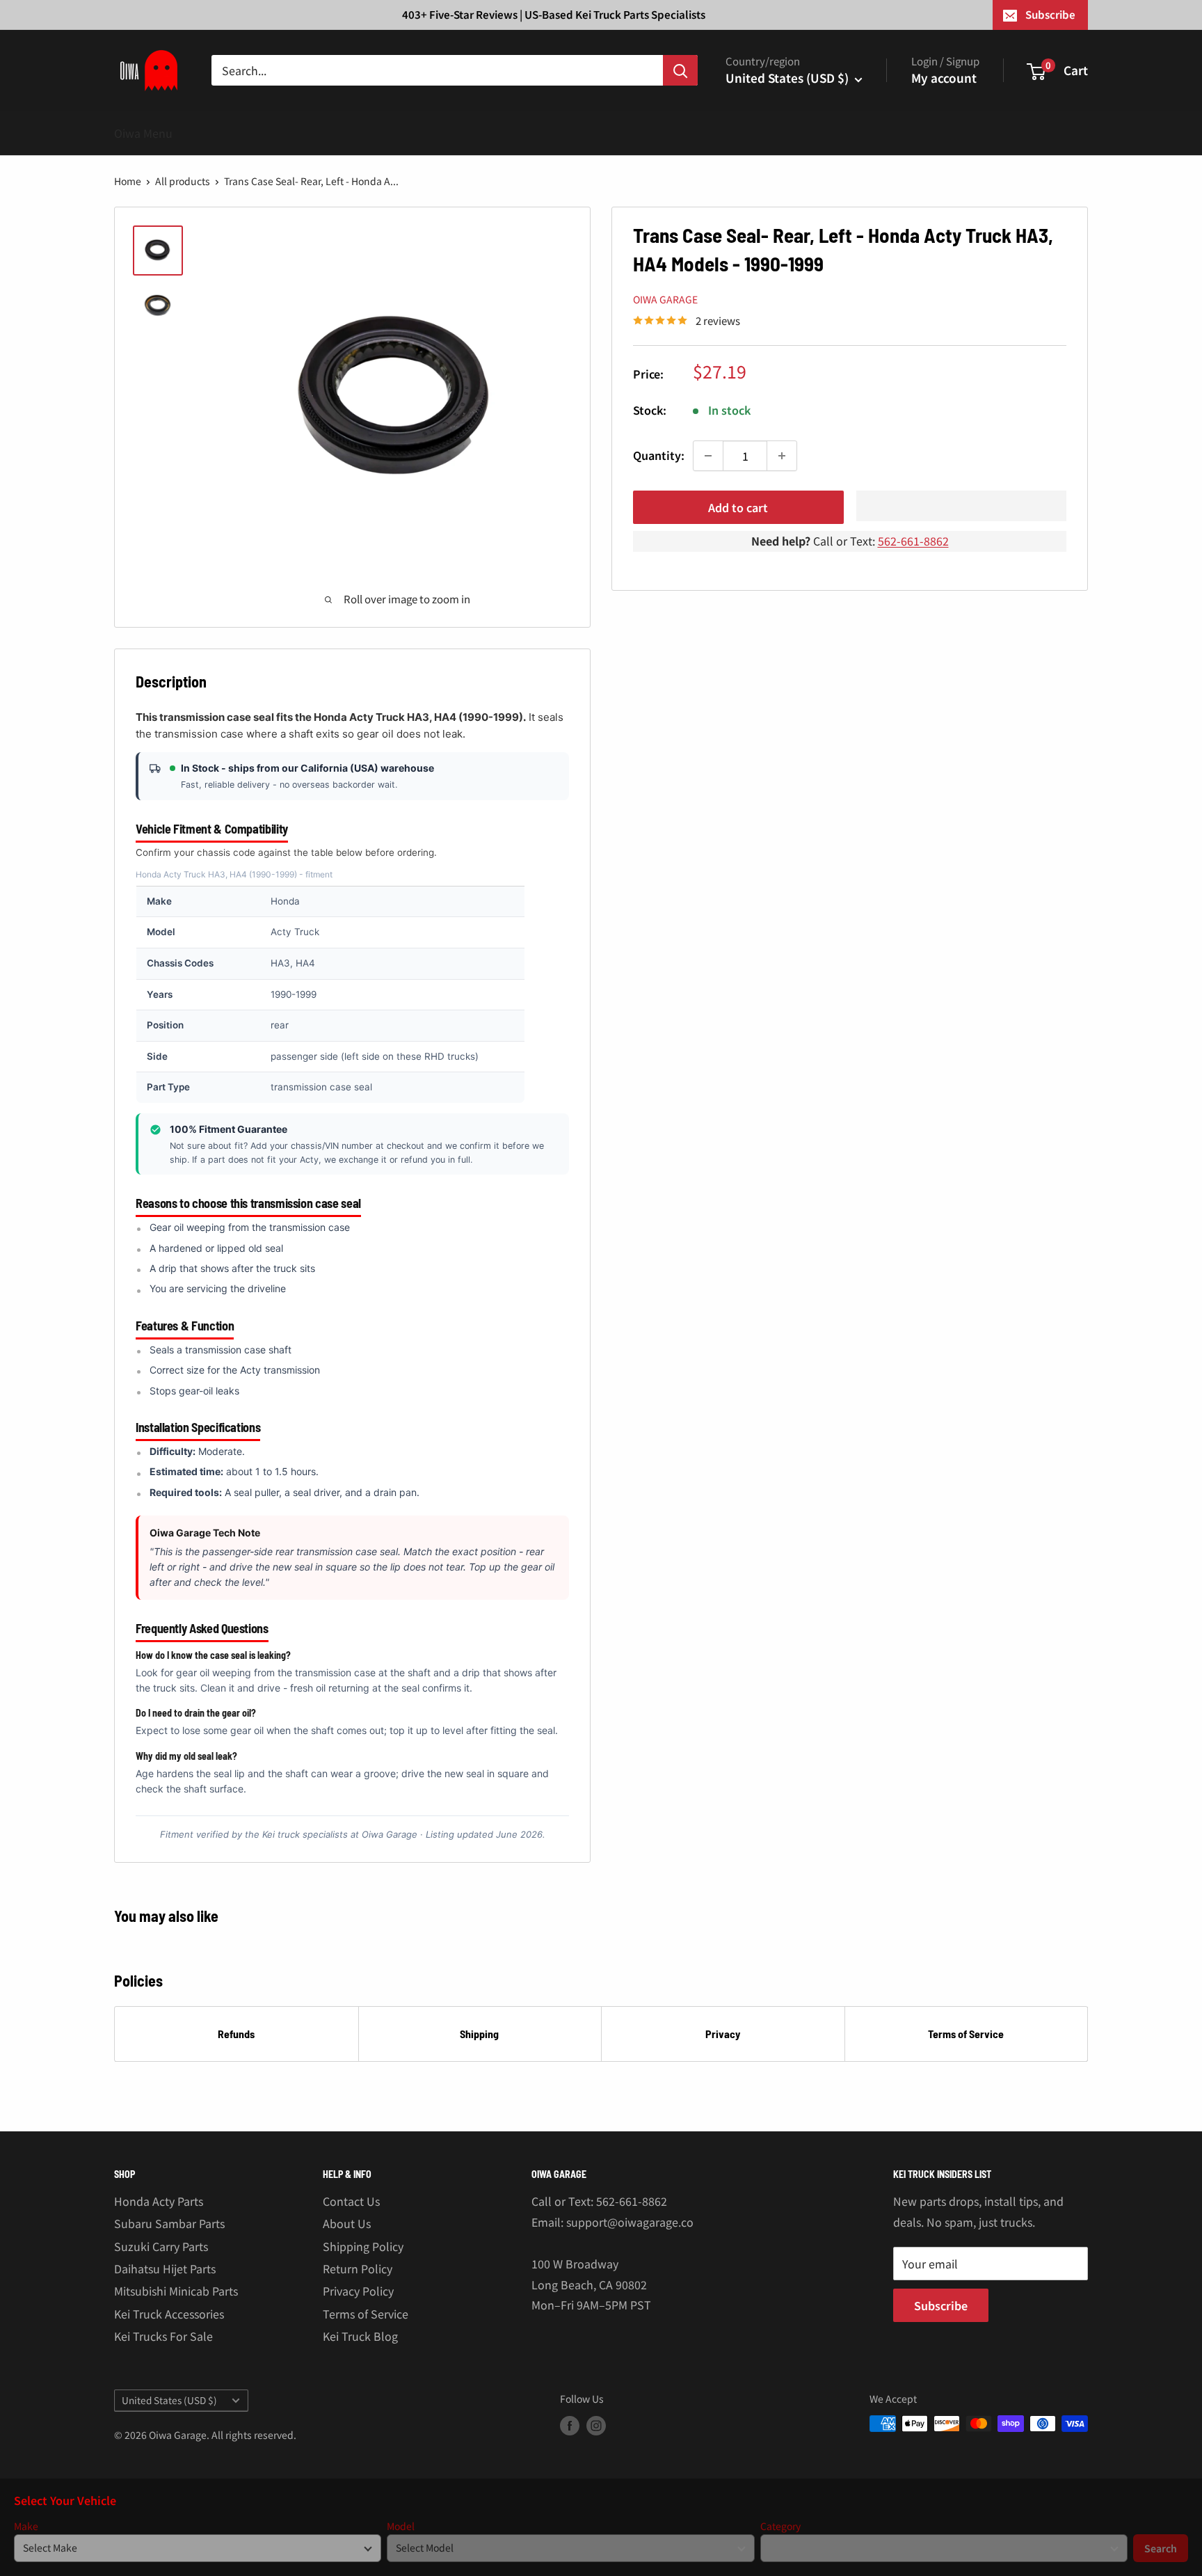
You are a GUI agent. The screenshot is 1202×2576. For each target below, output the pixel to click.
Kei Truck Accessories (169, 2314)
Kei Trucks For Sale (163, 2336)
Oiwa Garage (665, 299)
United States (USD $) (169, 2400)
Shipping (479, 2034)
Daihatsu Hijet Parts (165, 2268)
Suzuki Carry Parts (161, 2246)
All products (183, 181)
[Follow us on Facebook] (570, 2425)
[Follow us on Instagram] (596, 2425)
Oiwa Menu (143, 133)
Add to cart (738, 507)
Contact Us (351, 2201)
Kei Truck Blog (360, 2336)
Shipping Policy (363, 2246)
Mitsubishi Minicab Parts (176, 2291)
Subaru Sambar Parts (169, 2223)
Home (128, 181)
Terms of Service (966, 2034)
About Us (347, 2223)
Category (780, 2526)
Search (1161, 2548)
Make (26, 2526)
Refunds (236, 2034)
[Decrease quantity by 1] (708, 456)
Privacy (723, 2034)
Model (401, 2526)
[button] (962, 506)
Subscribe (1050, 14)
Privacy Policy (358, 2291)
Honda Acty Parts (159, 2201)
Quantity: (659, 455)
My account (944, 78)
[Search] (680, 70)
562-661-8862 (913, 541)
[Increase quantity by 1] (782, 456)
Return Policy (358, 2268)
